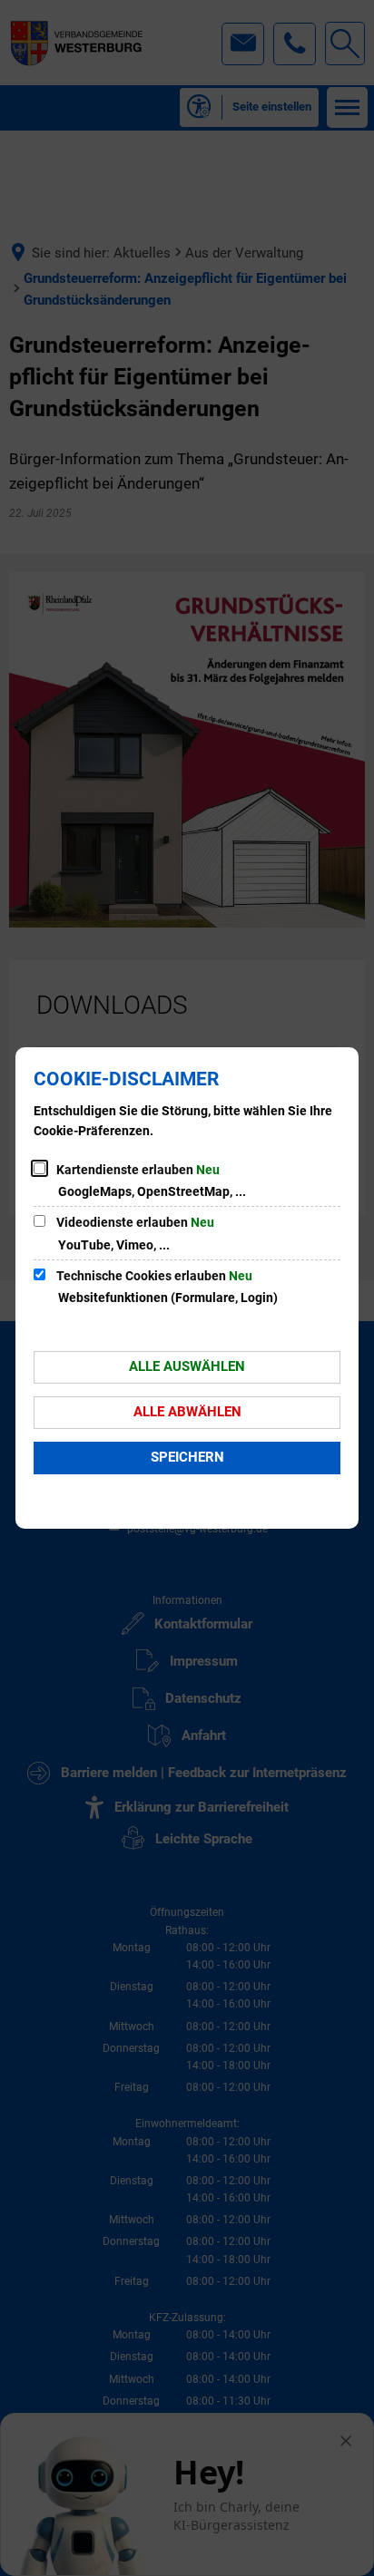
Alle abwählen (187, 1412)
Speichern (187, 1457)
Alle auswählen (187, 1366)
